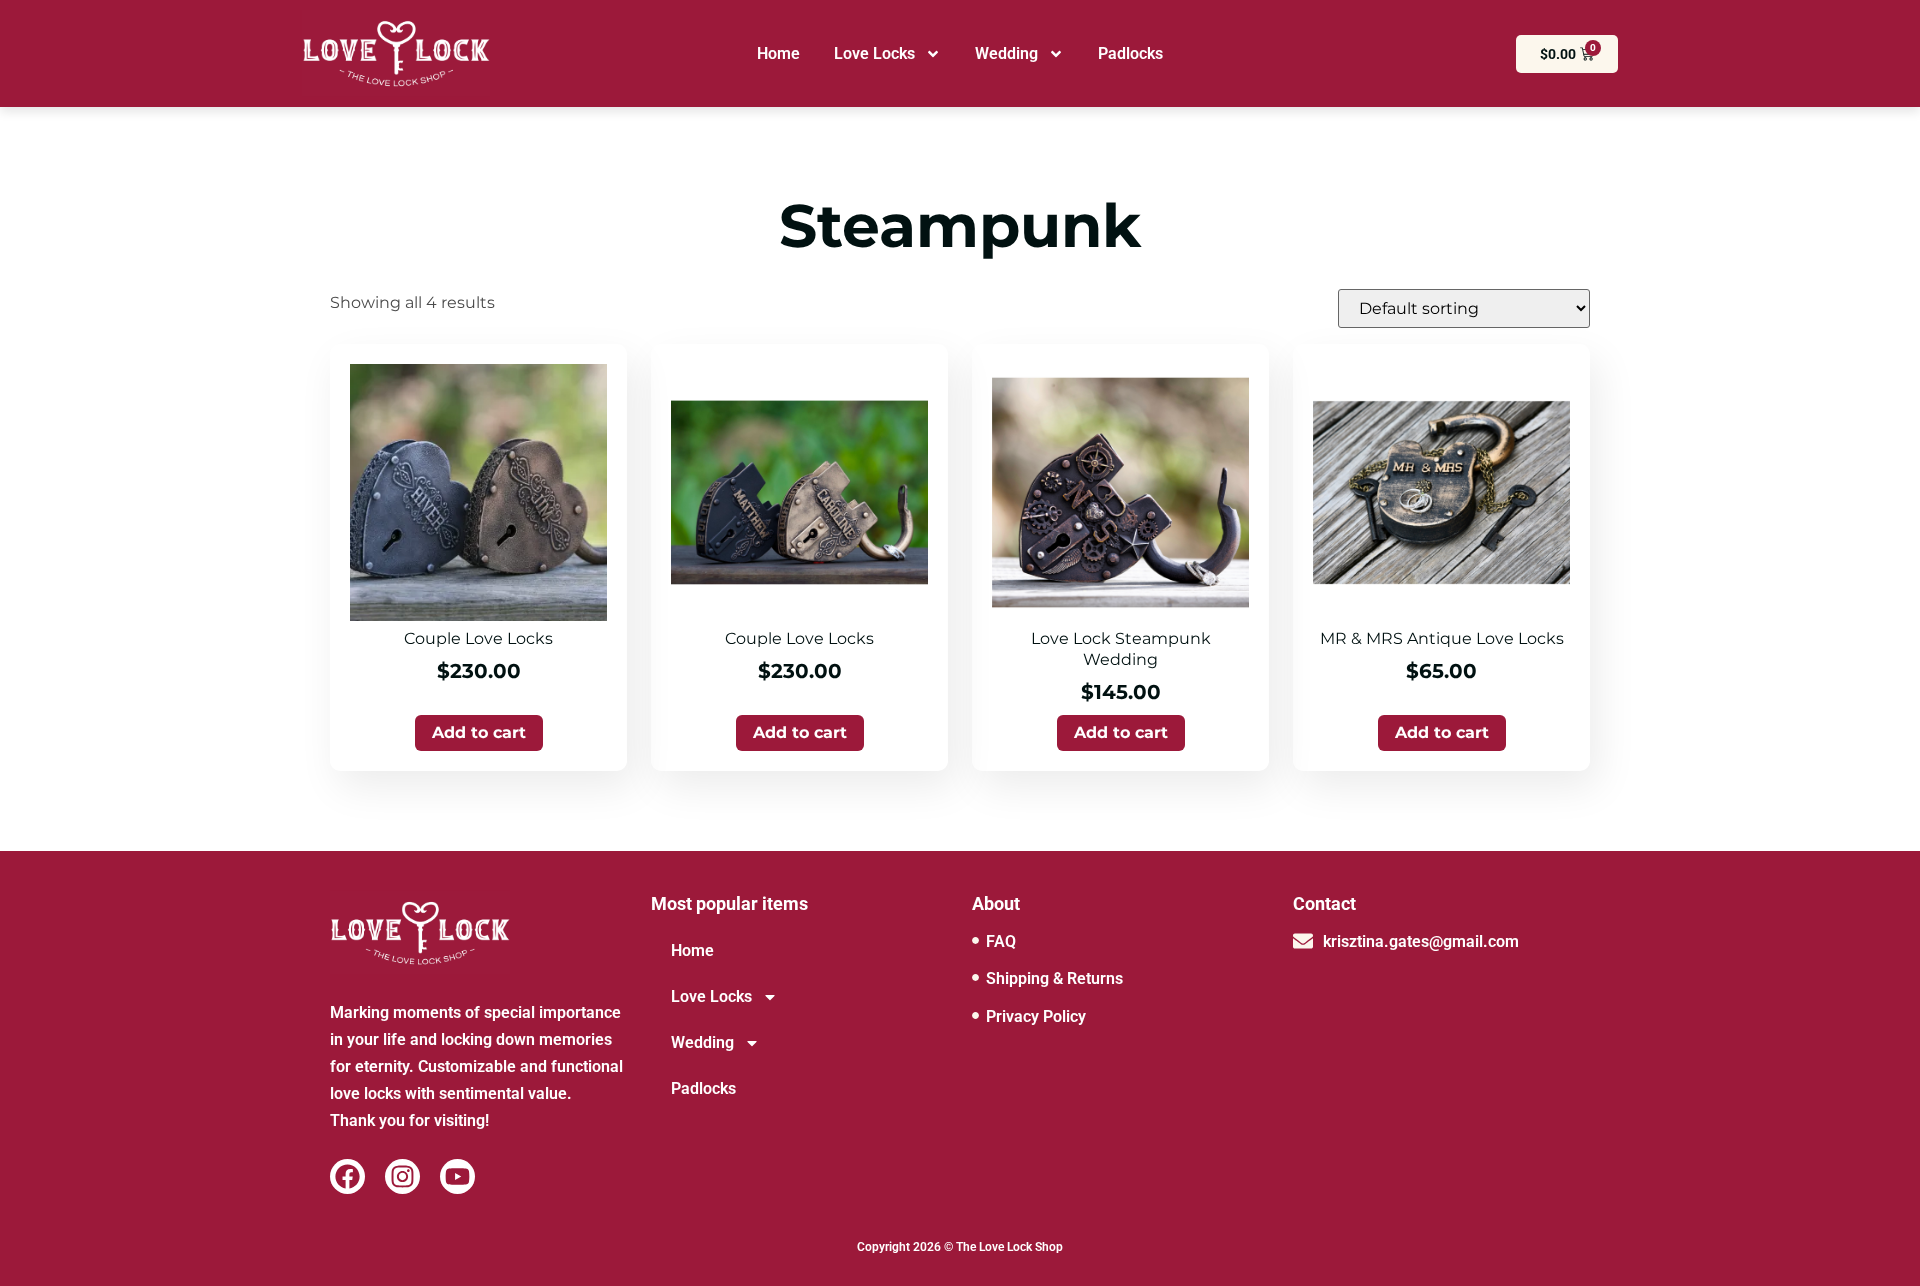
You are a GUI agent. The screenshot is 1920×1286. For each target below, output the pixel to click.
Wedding (1006, 53)
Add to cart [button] (479, 732)
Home (778, 53)
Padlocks (1130, 53)
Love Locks (874, 53)
